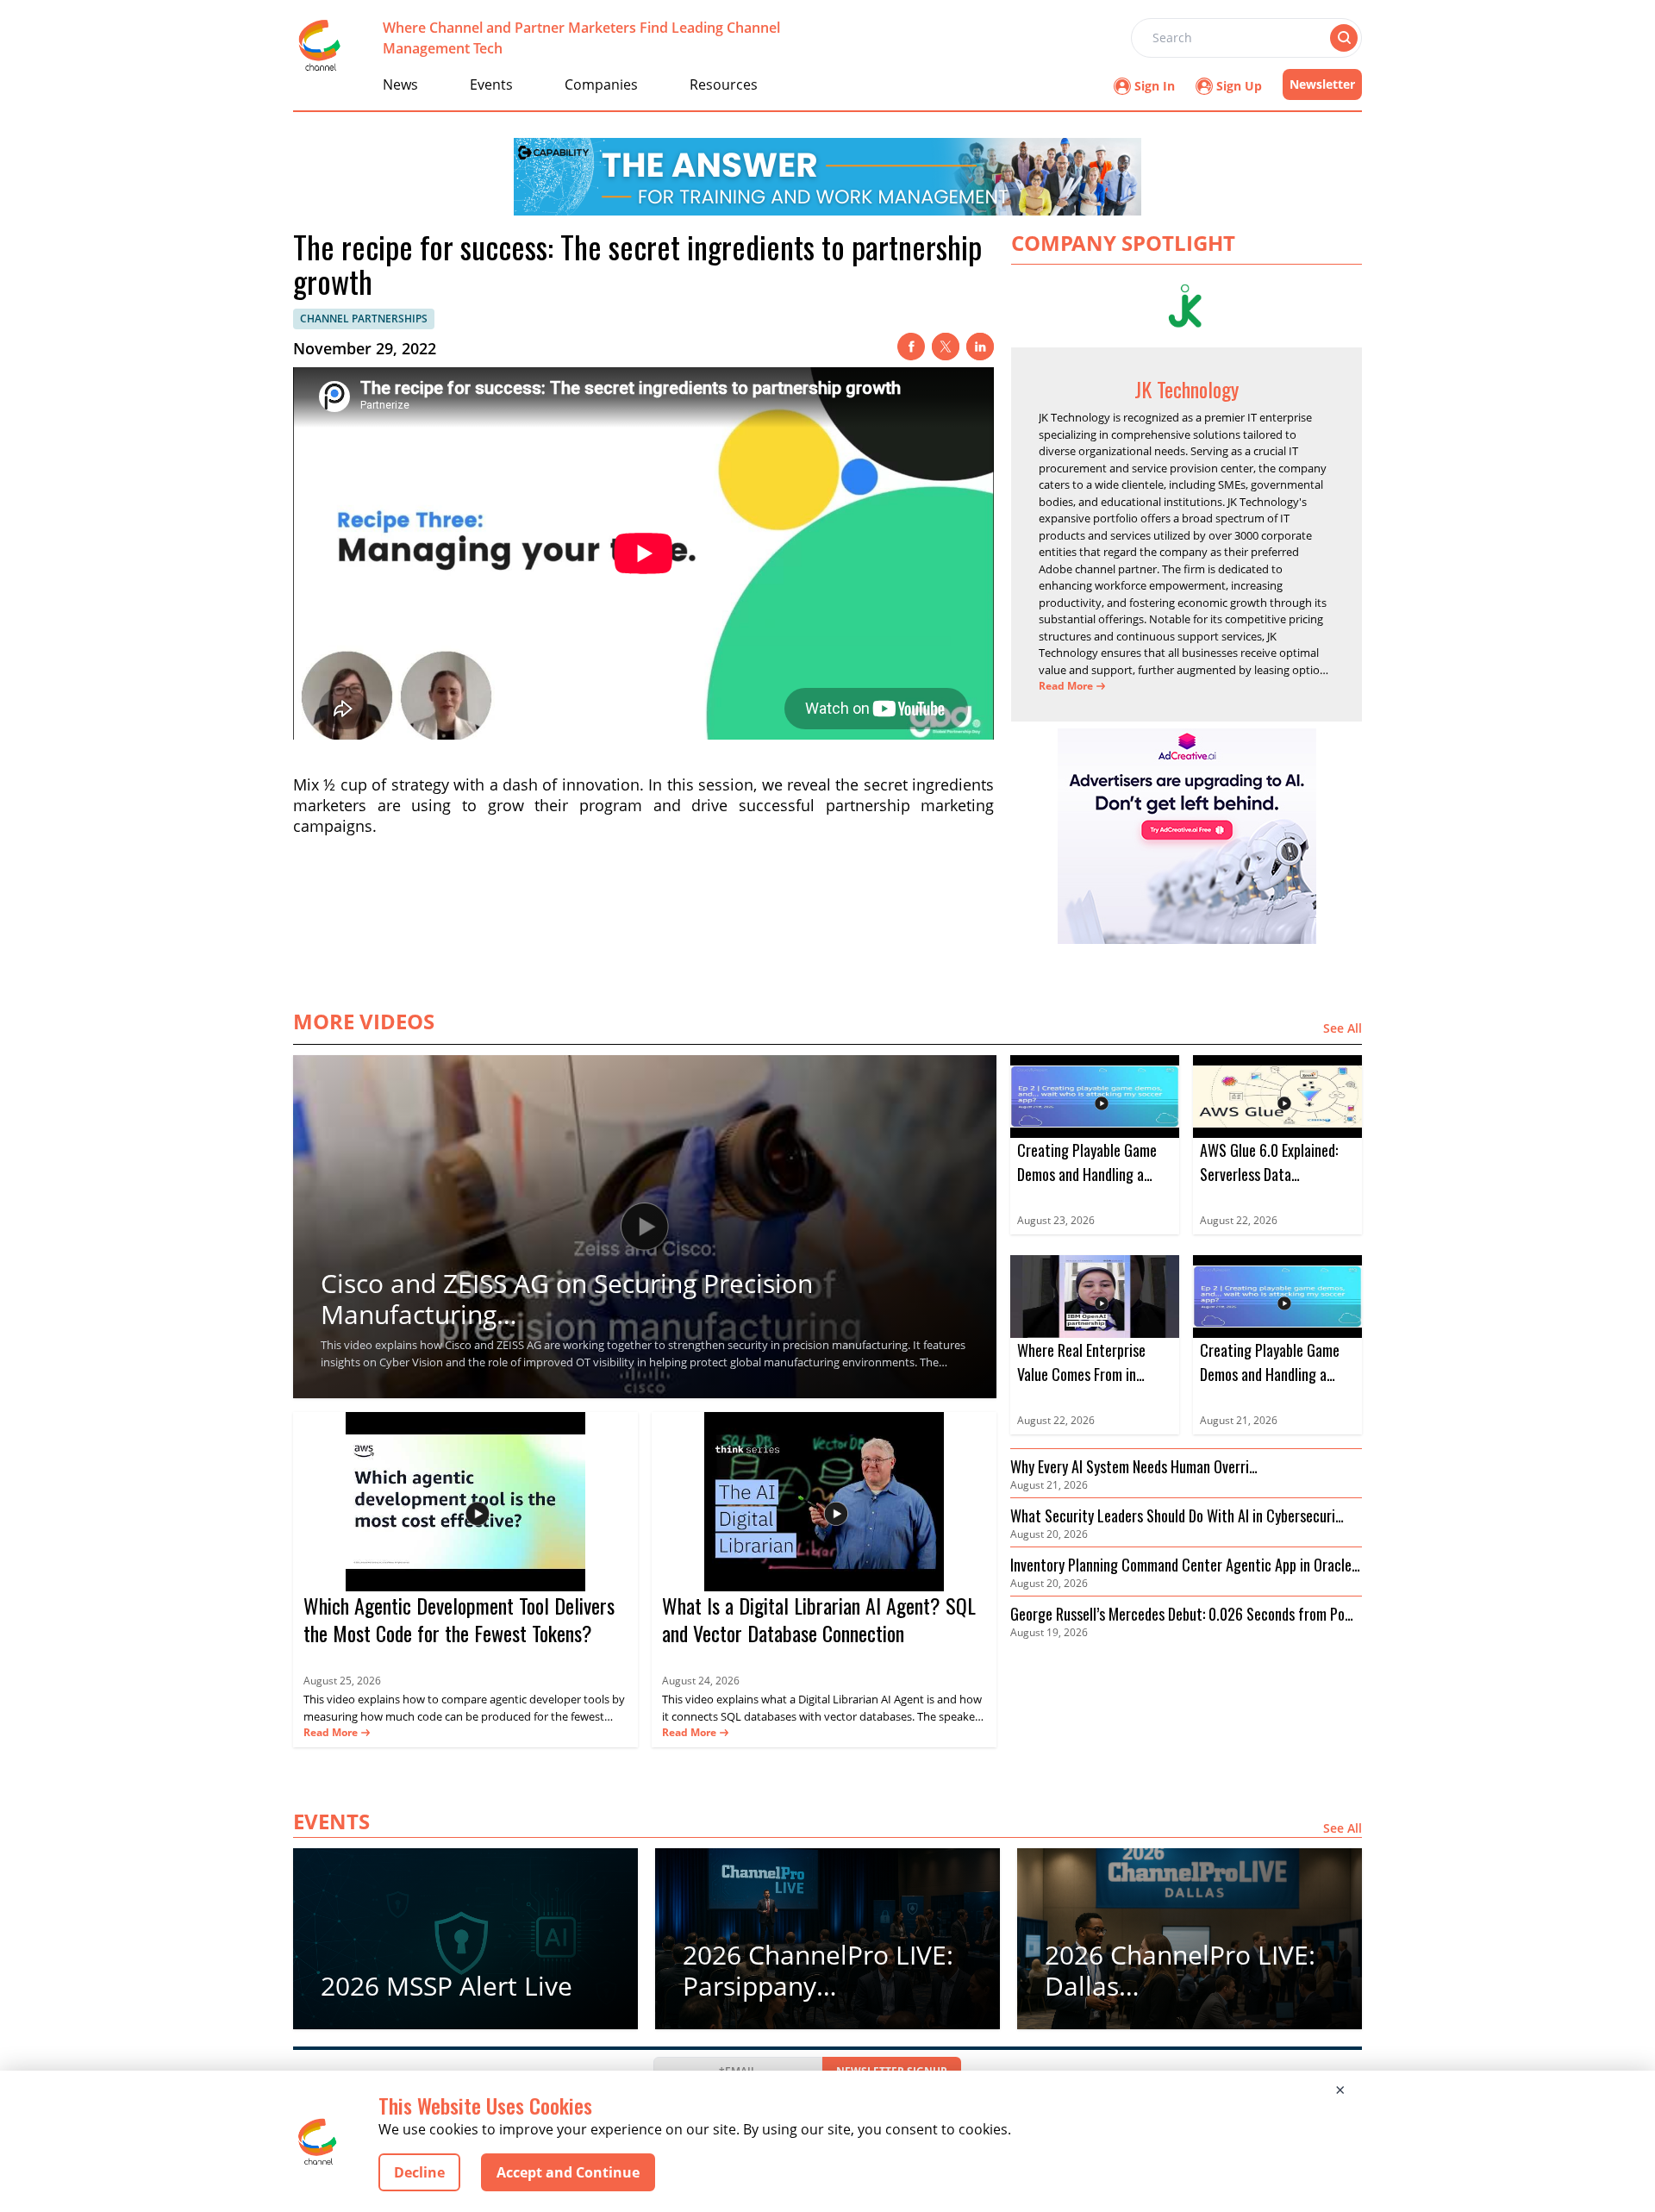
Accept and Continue (568, 2172)
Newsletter (1322, 84)
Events (491, 84)
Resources (724, 84)
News (400, 84)
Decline (419, 2172)
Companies (601, 84)
